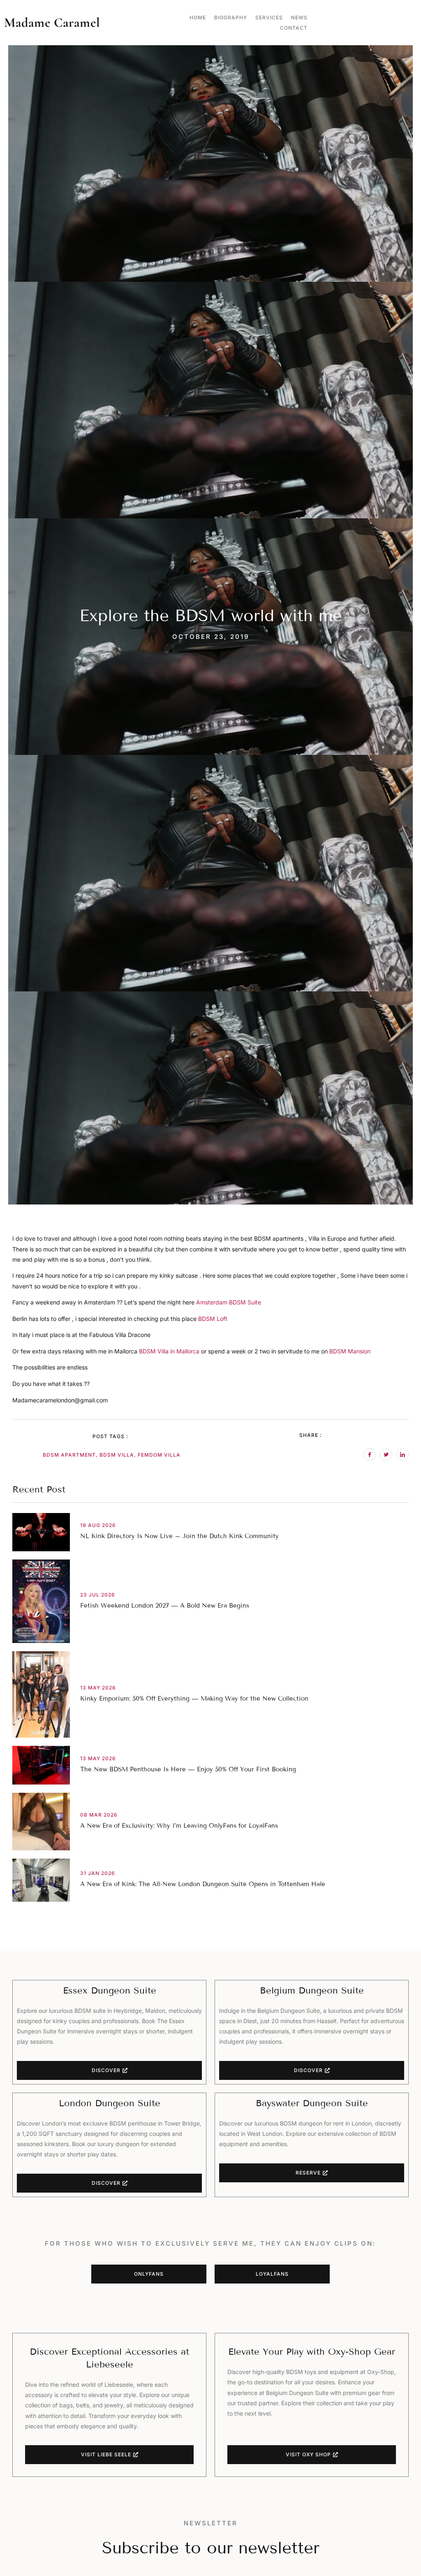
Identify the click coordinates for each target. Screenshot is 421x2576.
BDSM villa (117, 1455)
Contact (294, 28)
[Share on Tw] (386, 1455)
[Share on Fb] (370, 1455)
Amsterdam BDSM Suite (229, 1302)
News (299, 17)
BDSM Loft (213, 1319)
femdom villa (159, 1455)
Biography (231, 17)
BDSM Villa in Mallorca (170, 1351)
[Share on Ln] (402, 1455)
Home (198, 17)
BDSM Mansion (350, 1351)
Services (269, 17)
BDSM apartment (69, 1455)
